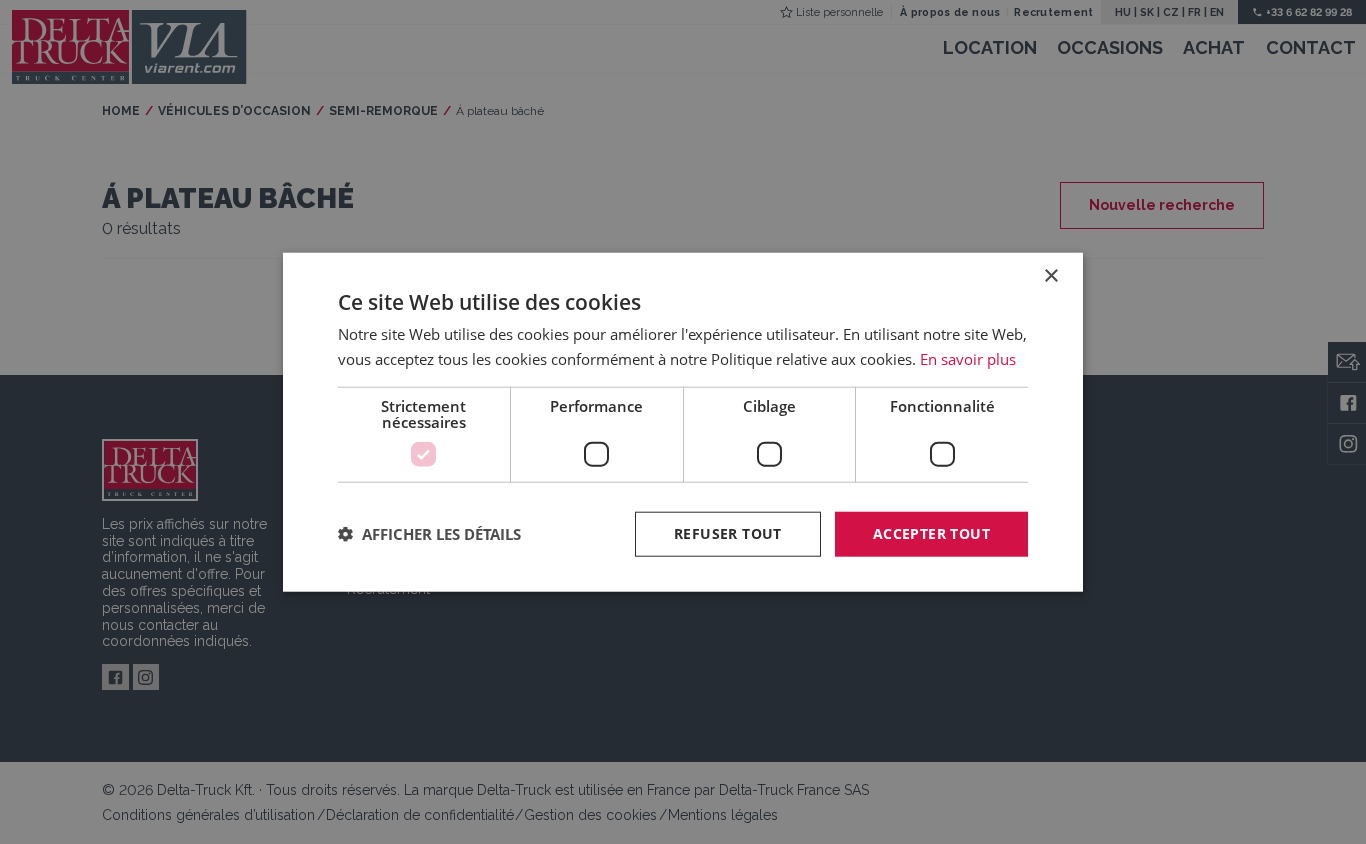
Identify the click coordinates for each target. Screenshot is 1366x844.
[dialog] (683, 422)
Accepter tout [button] (931, 533)
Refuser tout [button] (728, 533)
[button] (429, 534)
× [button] (1050, 276)
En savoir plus (968, 359)
